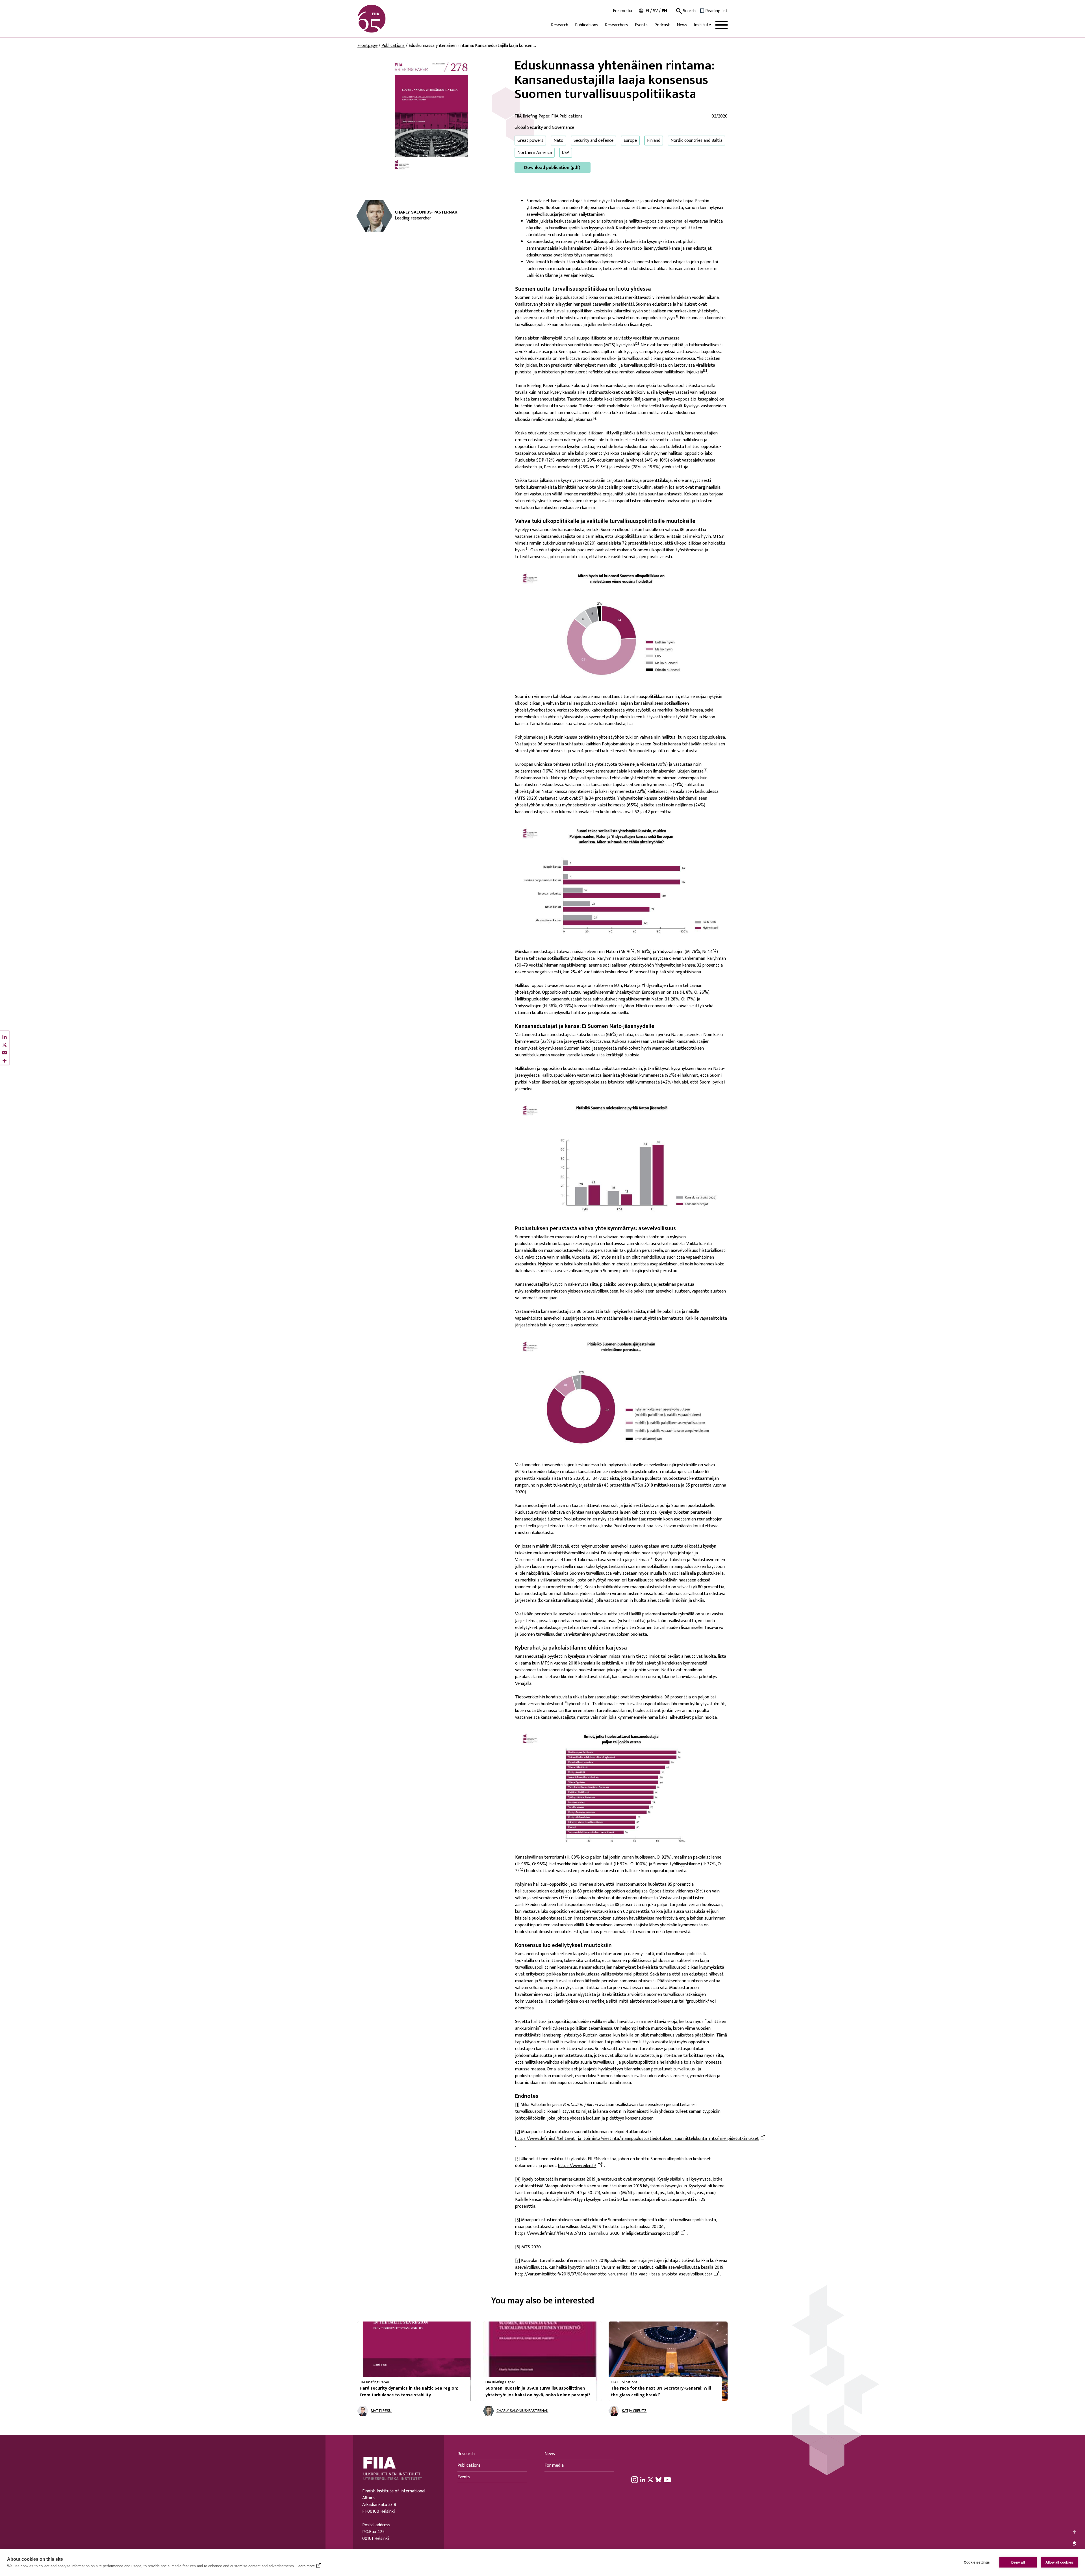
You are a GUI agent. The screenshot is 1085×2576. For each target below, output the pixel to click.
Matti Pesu (381, 2411)
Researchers (617, 25)
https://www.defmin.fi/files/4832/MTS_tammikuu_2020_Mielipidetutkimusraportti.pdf (597, 2234)
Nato (558, 141)
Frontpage (367, 46)
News (682, 25)
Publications (587, 25)
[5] (527, 549)
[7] (652, 1558)
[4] (595, 418)
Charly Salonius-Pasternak (426, 212)
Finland (654, 141)
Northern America (535, 153)
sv (655, 11)
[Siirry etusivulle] (385, 19)
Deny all (1018, 2562)
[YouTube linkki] (667, 2479)
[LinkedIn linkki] (643, 2479)
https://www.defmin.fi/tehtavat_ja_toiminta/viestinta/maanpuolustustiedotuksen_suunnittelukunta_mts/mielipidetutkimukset (637, 2139)
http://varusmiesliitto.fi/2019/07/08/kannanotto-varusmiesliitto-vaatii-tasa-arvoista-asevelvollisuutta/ (614, 2274)
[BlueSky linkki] (658, 2479)
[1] (676, 316)
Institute (702, 25)
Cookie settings (977, 2562)
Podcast (662, 25)
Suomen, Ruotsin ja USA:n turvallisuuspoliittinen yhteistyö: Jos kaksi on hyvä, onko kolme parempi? (538, 2392)
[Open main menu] (721, 25)
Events (641, 25)
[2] (637, 343)
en (664, 11)
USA (566, 153)
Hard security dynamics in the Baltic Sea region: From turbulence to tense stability (409, 2392)
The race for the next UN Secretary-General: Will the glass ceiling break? (661, 2392)
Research (560, 25)
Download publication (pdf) (552, 168)
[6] (706, 770)
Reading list (716, 11)
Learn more (306, 2566)
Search (689, 11)
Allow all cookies (1059, 2562)
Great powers (530, 141)
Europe (630, 141)
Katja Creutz (634, 2411)
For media (622, 11)
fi (647, 11)
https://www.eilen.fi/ (577, 2166)
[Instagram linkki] (635, 2479)
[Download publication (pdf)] (431, 116)
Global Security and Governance (544, 128)
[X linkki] (650, 2479)
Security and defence (594, 141)
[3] (705, 371)
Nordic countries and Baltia (696, 141)
